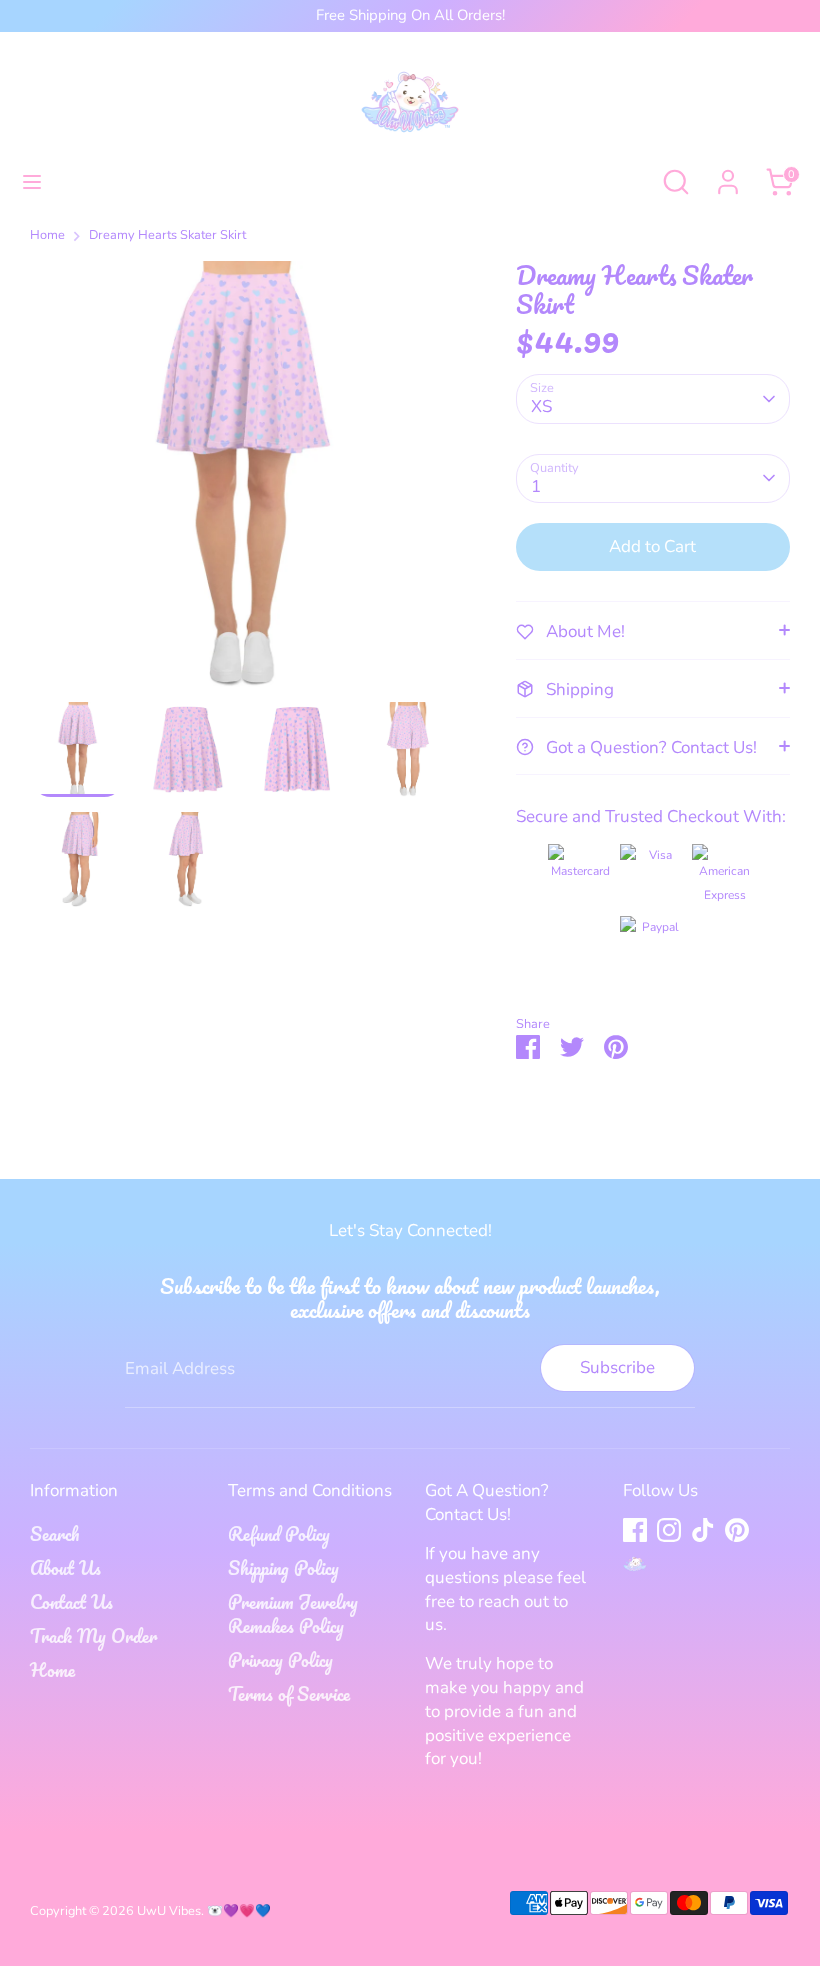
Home (47, 235)
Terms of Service (289, 1694)
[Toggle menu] (32, 182)
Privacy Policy (280, 1660)
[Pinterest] (737, 1530)
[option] (243, 481)
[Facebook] (635, 1530)
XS (541, 406)
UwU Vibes (169, 1911)
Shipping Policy (283, 1568)
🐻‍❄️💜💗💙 (239, 1911)
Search (54, 1534)
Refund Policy (279, 1534)
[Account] (728, 173)
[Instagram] (669, 1530)
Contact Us (71, 1602)
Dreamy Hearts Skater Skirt (167, 235)
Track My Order (93, 1636)
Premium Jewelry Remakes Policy (293, 1614)
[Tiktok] (703, 1530)
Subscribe (617, 1367)
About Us (65, 1568)
